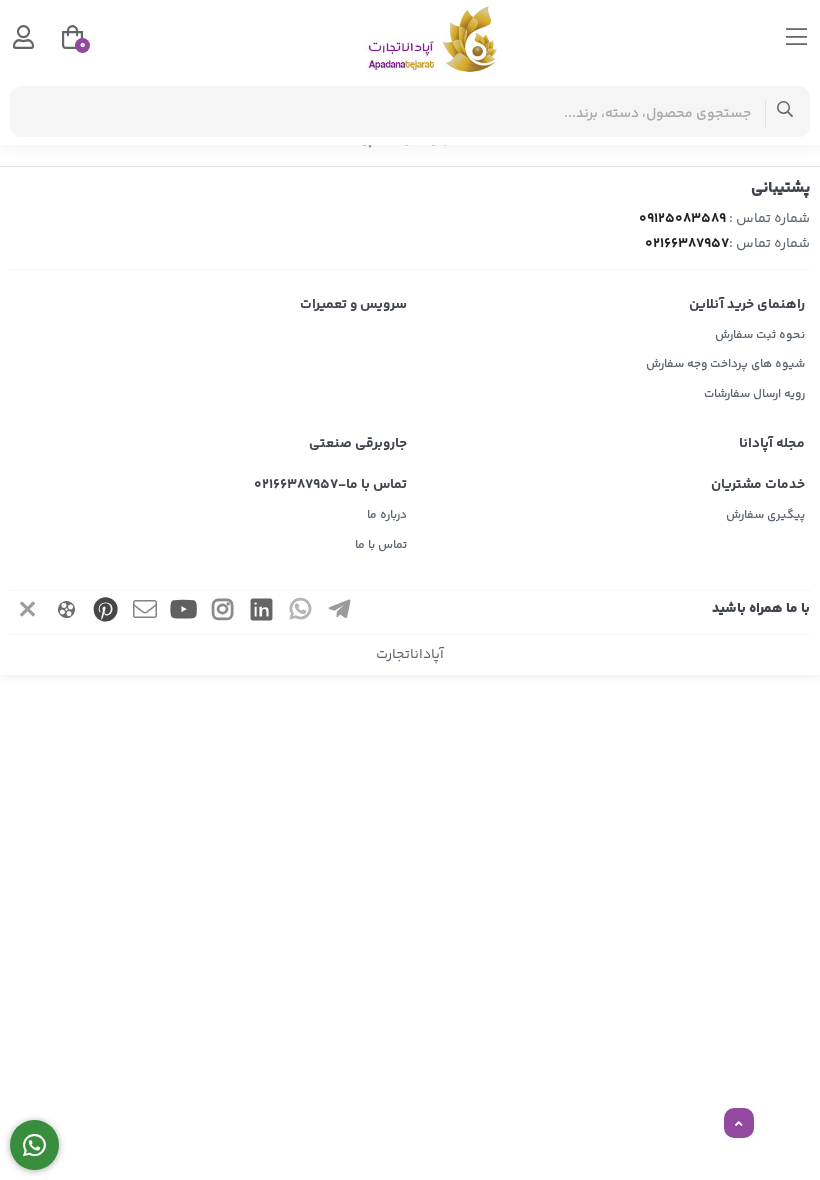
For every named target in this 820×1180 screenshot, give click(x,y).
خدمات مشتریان (758, 485)
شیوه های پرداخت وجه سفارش (725, 364)
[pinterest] (106, 612)
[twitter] (28, 612)
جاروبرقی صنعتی (358, 444)
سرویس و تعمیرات (353, 305)
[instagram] (223, 612)
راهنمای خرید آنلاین (747, 305)
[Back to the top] (739, 1124)
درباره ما (387, 515)
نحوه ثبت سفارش (760, 335)
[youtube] (184, 612)
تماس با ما (381, 545)
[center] (785, 111)
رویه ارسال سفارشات (754, 394)
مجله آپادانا (772, 444)
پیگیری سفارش (765, 515)
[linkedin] (262, 612)
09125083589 (682, 219)
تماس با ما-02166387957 (330, 485)
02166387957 (687, 244)
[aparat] (67, 612)
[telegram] (340, 612)
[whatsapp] (301, 612)
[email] (145, 612)
